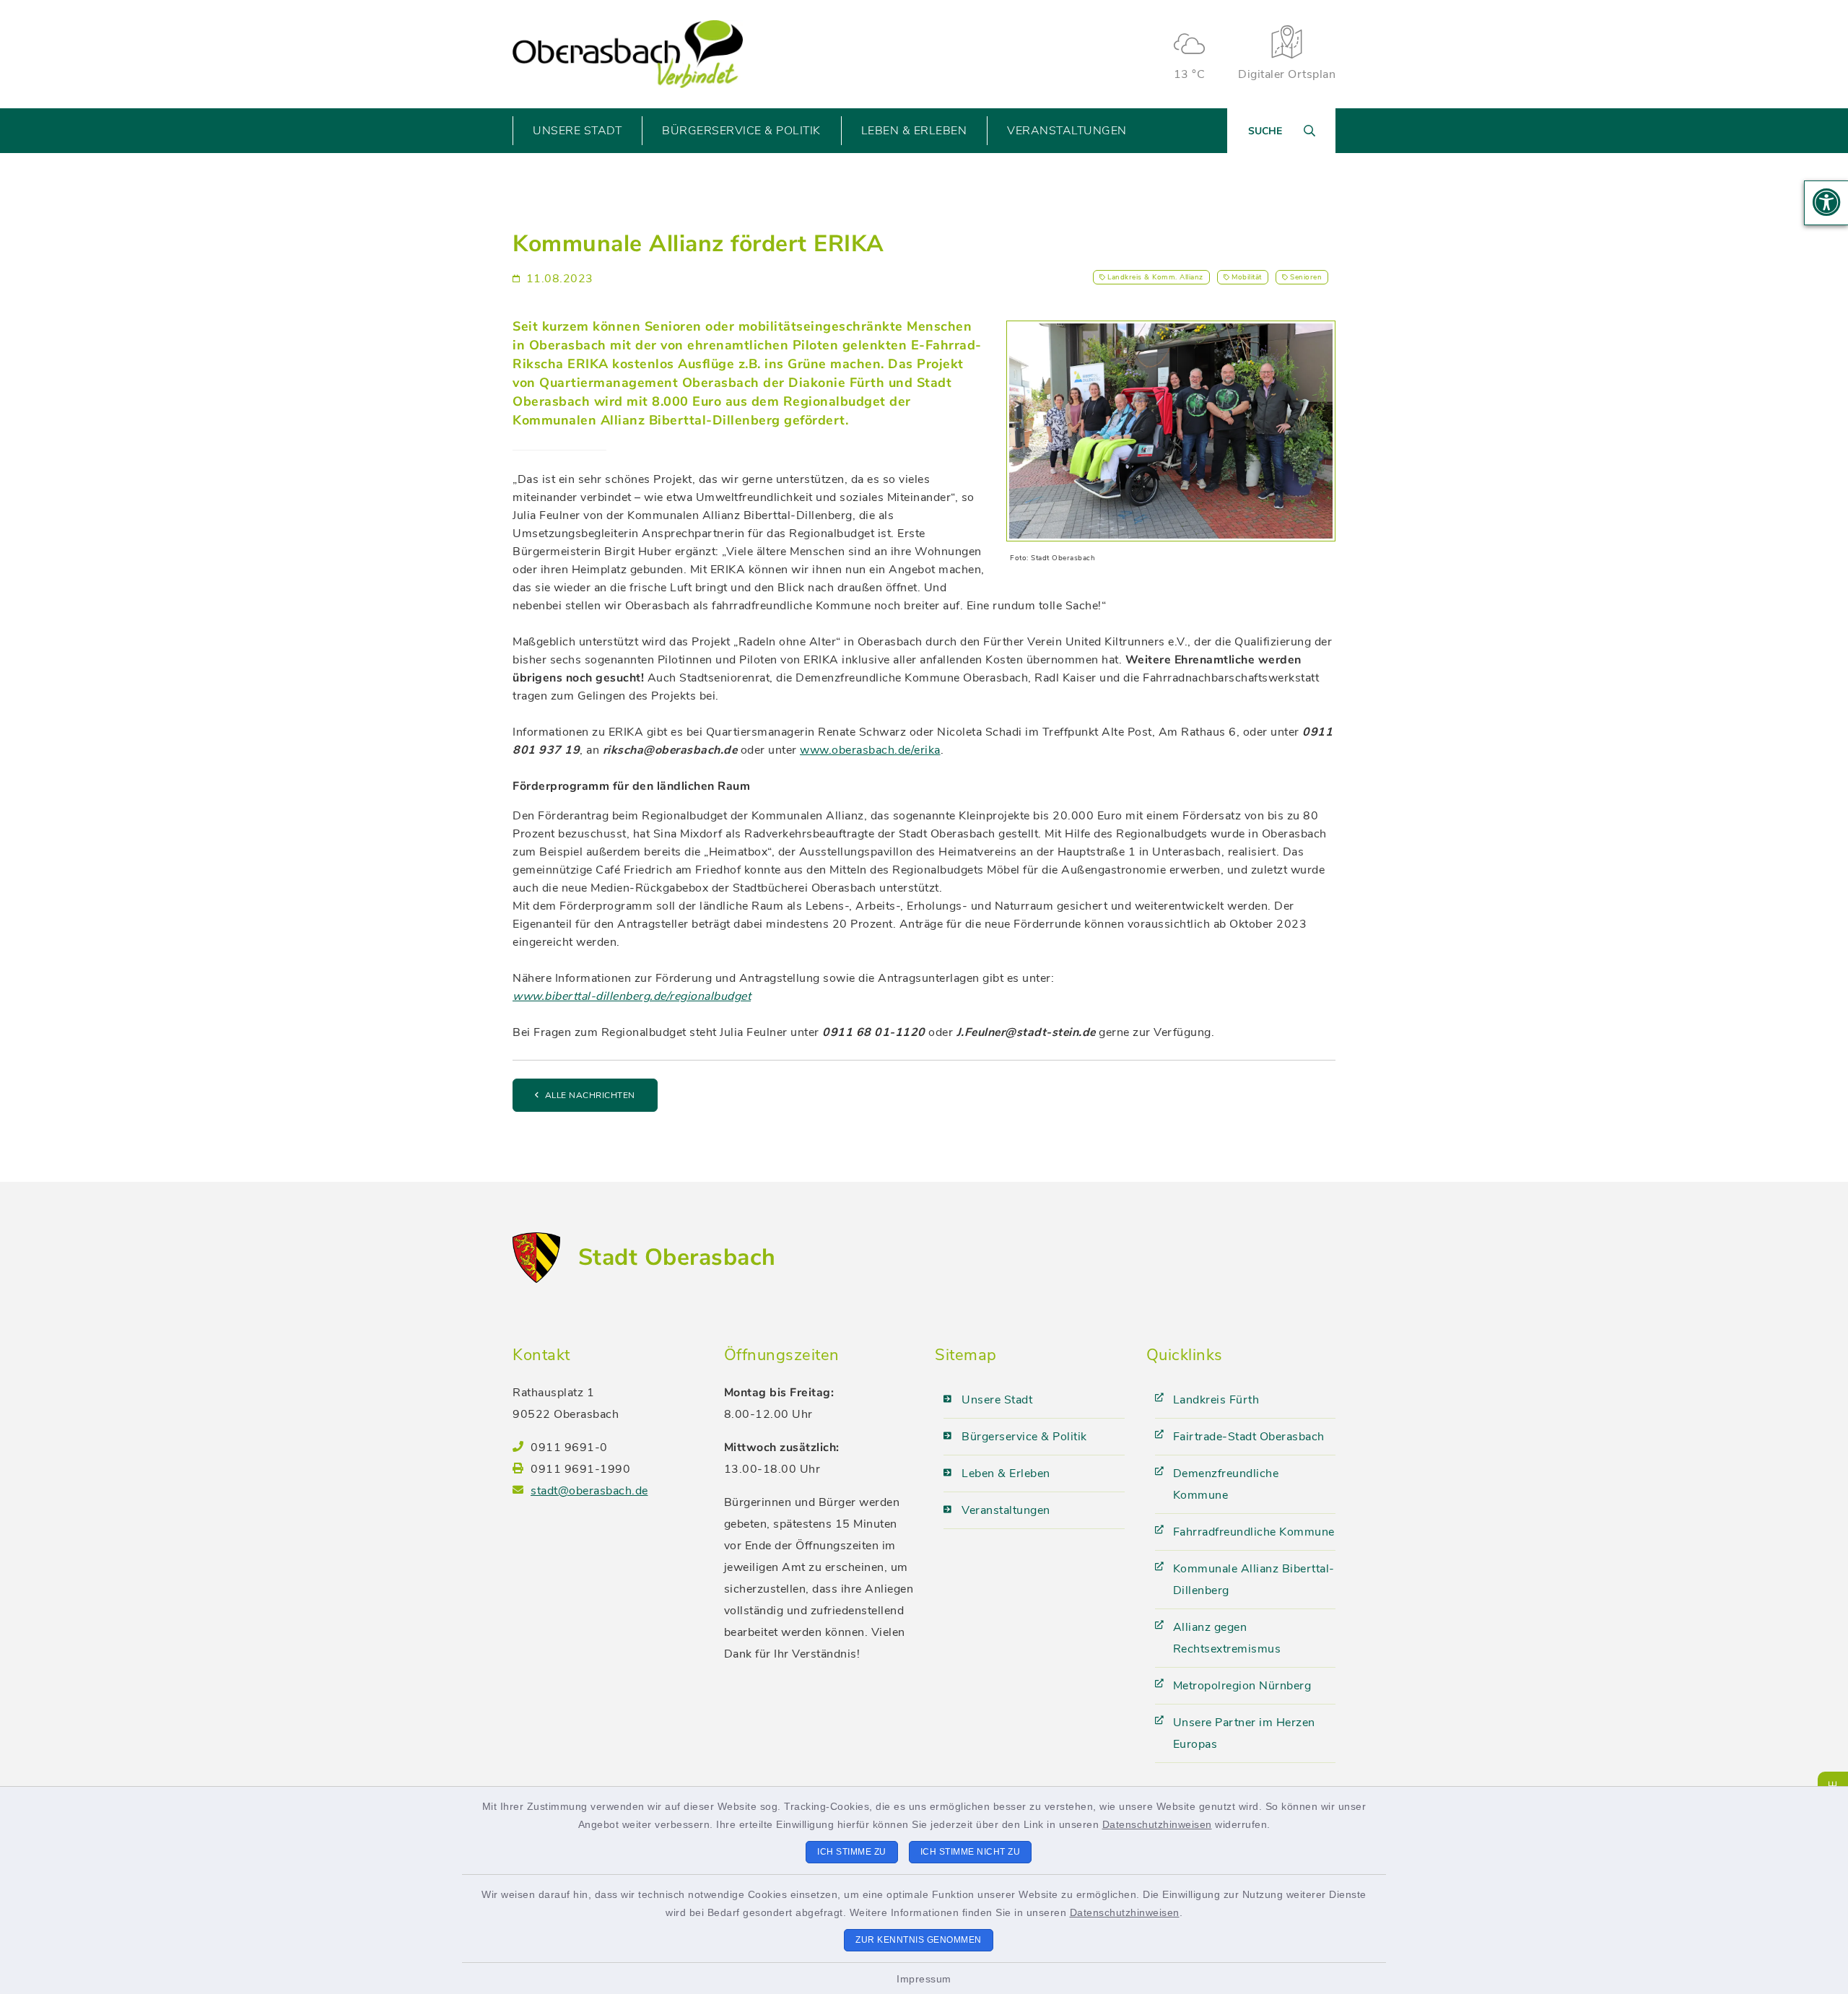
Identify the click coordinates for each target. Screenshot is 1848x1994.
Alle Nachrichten (590, 1095)
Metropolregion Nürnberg (1242, 1686)
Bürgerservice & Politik (1024, 1437)
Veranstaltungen (1006, 1510)
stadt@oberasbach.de (589, 1491)
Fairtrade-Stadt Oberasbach (1249, 1437)
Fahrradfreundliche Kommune (1254, 1532)
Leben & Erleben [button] (914, 131)
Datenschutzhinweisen (1157, 1824)
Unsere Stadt (997, 1400)
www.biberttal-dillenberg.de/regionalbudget (632, 996)
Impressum (924, 1979)
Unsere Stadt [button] (577, 131)
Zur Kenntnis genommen (919, 1940)
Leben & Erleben (1006, 1473)
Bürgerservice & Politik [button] (741, 131)
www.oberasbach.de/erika (870, 750)
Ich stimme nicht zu (971, 1852)
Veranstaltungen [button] (1067, 131)
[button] (1826, 203)
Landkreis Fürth (1216, 1400)
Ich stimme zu (852, 1852)
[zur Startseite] (628, 55)
